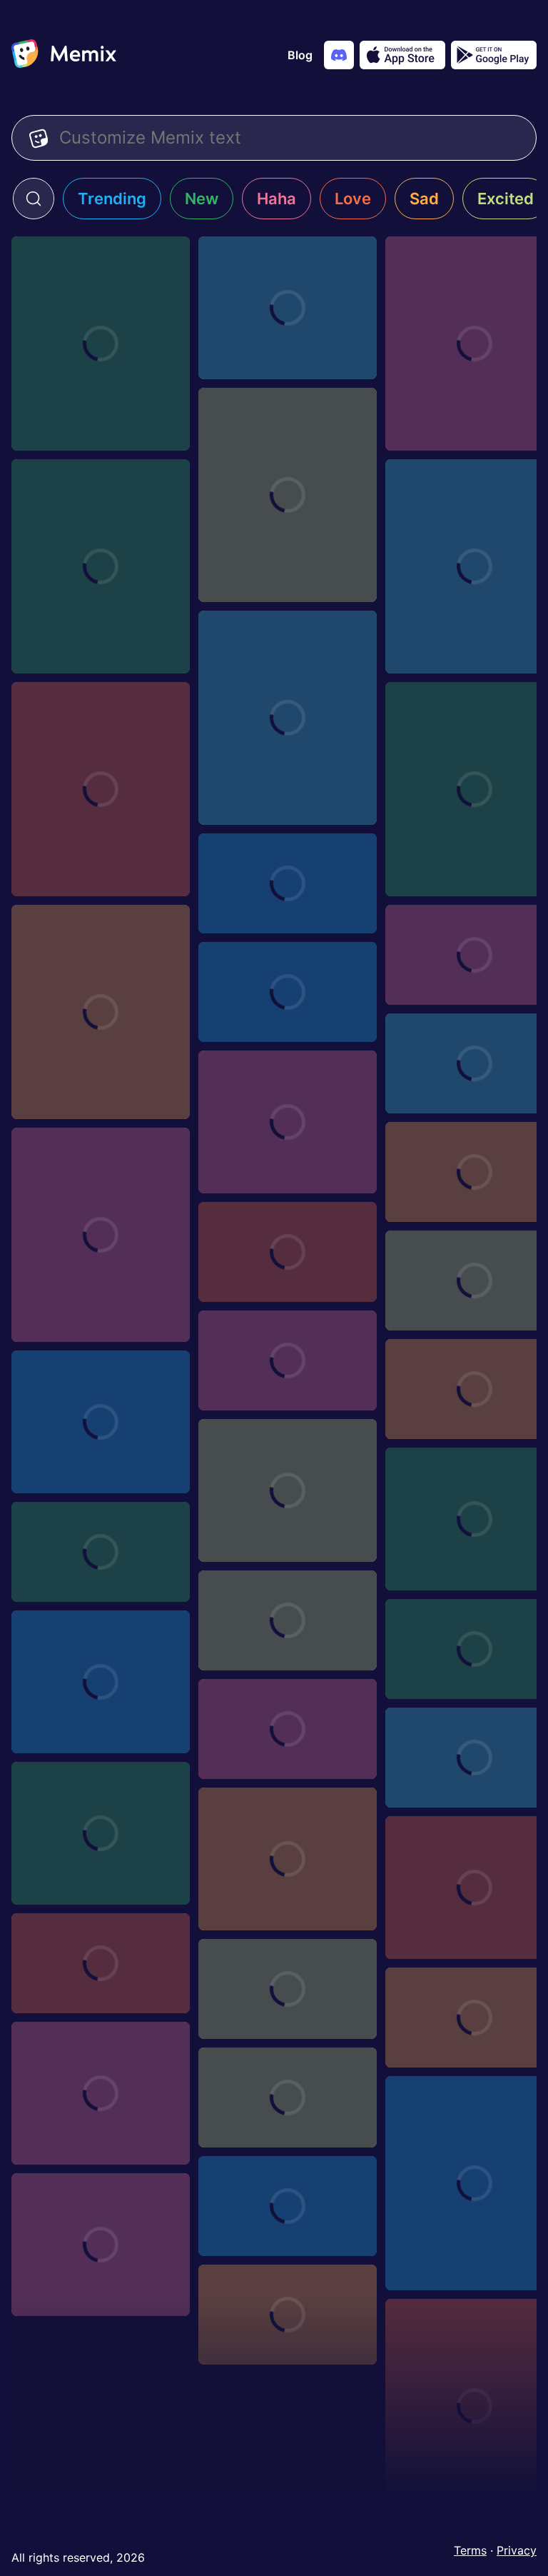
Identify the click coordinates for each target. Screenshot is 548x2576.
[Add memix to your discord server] (339, 55)
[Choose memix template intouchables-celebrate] (101, 1833)
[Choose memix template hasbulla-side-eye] (288, 495)
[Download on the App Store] (402, 55)
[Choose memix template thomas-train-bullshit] (288, 1490)
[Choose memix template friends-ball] (288, 2098)
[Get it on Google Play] (494, 55)
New (202, 199)
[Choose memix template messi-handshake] (101, 1682)
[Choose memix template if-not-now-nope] (288, 883)
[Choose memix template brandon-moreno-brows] (288, 2315)
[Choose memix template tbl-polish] (101, 1422)
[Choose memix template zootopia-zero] (288, 1360)
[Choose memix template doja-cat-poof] (288, 2206)
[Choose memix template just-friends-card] (288, 1252)
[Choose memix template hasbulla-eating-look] (288, 718)
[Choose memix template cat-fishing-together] (101, 2245)
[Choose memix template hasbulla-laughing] (101, 1012)
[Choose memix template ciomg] (288, 992)
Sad (424, 199)
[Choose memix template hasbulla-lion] (101, 1235)
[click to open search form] (34, 199)
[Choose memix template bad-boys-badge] (101, 1963)
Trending (112, 199)
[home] (64, 55)
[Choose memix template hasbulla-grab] (288, 308)
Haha (276, 199)
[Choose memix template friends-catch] (101, 2093)
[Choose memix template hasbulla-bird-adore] (101, 344)
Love (353, 199)
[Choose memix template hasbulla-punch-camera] (101, 566)
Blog (300, 55)
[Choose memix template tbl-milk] (288, 1729)
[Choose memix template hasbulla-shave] (288, 1122)
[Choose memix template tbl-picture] (101, 1552)
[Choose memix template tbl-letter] (288, 1620)
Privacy (517, 2550)
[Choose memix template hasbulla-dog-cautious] (101, 789)
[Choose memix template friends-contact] (288, 1989)
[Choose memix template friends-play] (288, 1859)
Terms (470, 2550)
